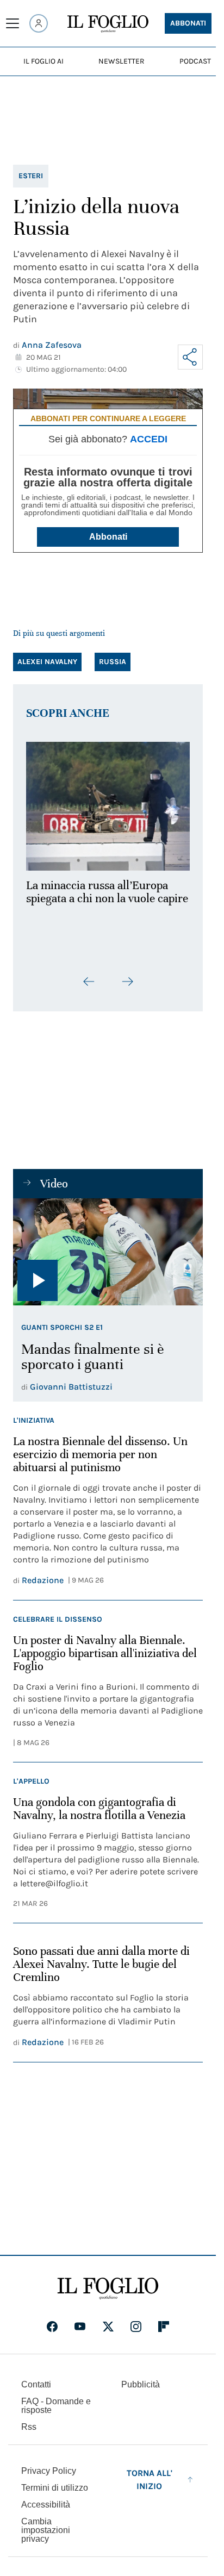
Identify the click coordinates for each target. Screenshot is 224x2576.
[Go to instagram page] (136, 2320)
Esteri (31, 176)
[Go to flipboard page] (164, 2320)
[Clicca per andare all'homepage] (108, 2282)
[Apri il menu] (13, 23)
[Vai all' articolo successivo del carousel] (127, 976)
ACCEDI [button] (149, 439)
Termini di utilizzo (55, 2481)
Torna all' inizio (150, 2473)
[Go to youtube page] (80, 2320)
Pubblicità (141, 2378)
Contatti (36, 2378)
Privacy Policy (49, 2464)
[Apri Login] (39, 23)
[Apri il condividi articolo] (190, 357)
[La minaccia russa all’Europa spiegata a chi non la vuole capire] (108, 803)
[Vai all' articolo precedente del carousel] (89, 976)
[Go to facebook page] (52, 2320)
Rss (29, 2420)
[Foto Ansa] (108, 1246)
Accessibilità (46, 2498)
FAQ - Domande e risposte (56, 2399)
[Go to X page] (108, 2320)
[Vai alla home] (108, 24)
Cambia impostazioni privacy (46, 2524)
